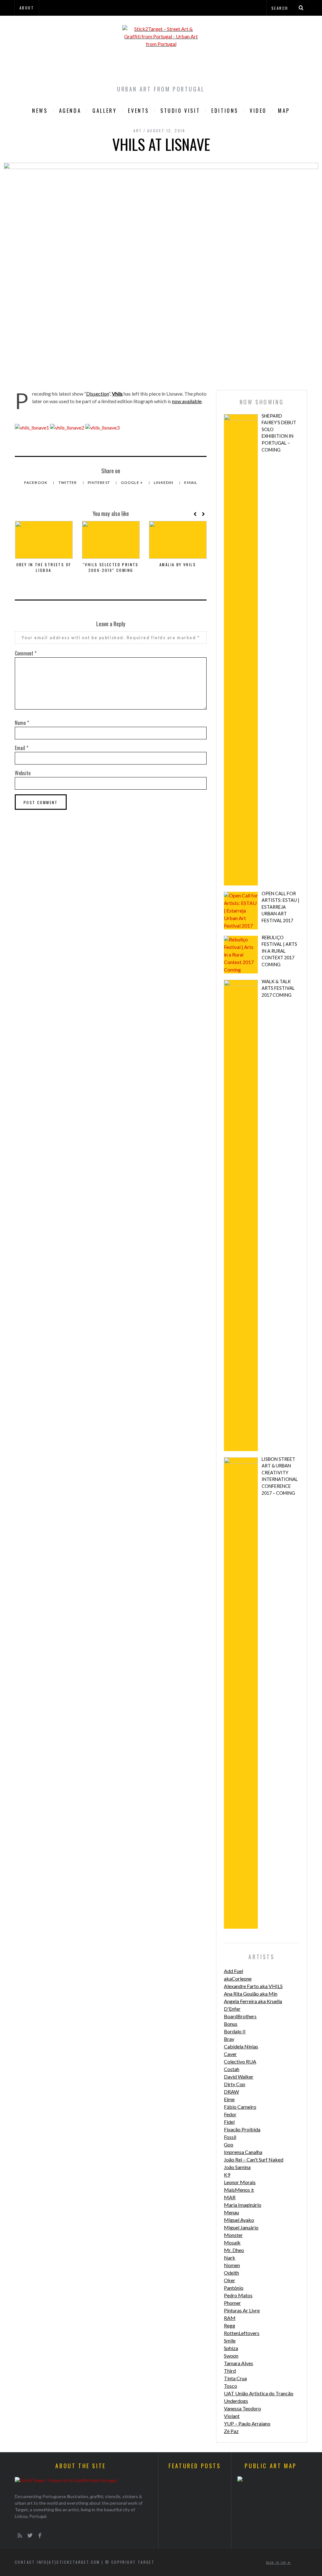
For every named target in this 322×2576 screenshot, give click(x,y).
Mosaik (232, 2242)
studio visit (180, 111)
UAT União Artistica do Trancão (259, 2393)
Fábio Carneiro (240, 2107)
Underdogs (236, 2401)
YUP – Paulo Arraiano (247, 2423)
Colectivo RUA (240, 2061)
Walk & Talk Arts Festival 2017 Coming (278, 988)
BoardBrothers (240, 2016)
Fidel (229, 2122)
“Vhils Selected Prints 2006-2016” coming (111, 567)
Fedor (230, 2114)
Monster (233, 2235)
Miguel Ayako (239, 2220)
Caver (230, 2054)
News (40, 111)
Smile (230, 2340)
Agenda (70, 111)
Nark (230, 2258)
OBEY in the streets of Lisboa (44, 567)
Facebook (36, 482)
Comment (26, 653)
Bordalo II (235, 2031)
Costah (232, 2069)
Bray (229, 2039)
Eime (229, 2099)
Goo (229, 2144)
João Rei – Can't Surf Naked (254, 2159)
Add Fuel (233, 1971)
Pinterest (99, 482)
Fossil (230, 2137)
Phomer (232, 2303)
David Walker (239, 2077)
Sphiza (231, 2348)
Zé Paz (231, 2431)
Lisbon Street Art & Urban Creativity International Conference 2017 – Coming (280, 1476)
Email (191, 482)
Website (23, 773)
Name (22, 723)
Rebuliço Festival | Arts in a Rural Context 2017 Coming (279, 951)
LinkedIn (164, 482)
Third (230, 2371)
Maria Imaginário (243, 2205)
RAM (230, 2318)
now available (187, 401)
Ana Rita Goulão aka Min (251, 1994)
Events (139, 111)
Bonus (231, 2024)
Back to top (277, 2562)
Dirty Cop (235, 2084)
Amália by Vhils (178, 565)
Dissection (97, 394)
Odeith (231, 2273)
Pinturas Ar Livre (242, 2310)
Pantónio (234, 2288)
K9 (227, 2175)
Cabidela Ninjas (241, 2046)
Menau (231, 2212)
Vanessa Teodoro (242, 2408)
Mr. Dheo (234, 2250)
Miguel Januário (241, 2227)
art (138, 131)
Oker (230, 2280)
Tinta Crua (235, 2378)
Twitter (68, 482)
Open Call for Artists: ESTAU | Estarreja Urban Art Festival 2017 (280, 907)
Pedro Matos (238, 2295)
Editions (225, 111)
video (258, 111)
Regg (230, 2325)
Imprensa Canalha (243, 2152)
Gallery (105, 111)
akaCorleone (238, 1979)
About (27, 8)
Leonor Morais (240, 2182)
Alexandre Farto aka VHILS (253, 1986)
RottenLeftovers (242, 2333)
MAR (230, 2197)
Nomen (232, 2265)
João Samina (237, 2167)
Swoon (231, 2356)
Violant (232, 2416)
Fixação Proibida (242, 2129)
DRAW (231, 2092)
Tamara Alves (239, 2363)
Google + (133, 482)
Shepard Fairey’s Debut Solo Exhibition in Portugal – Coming (279, 433)
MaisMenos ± (239, 2190)
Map (284, 111)
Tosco (230, 2386)
